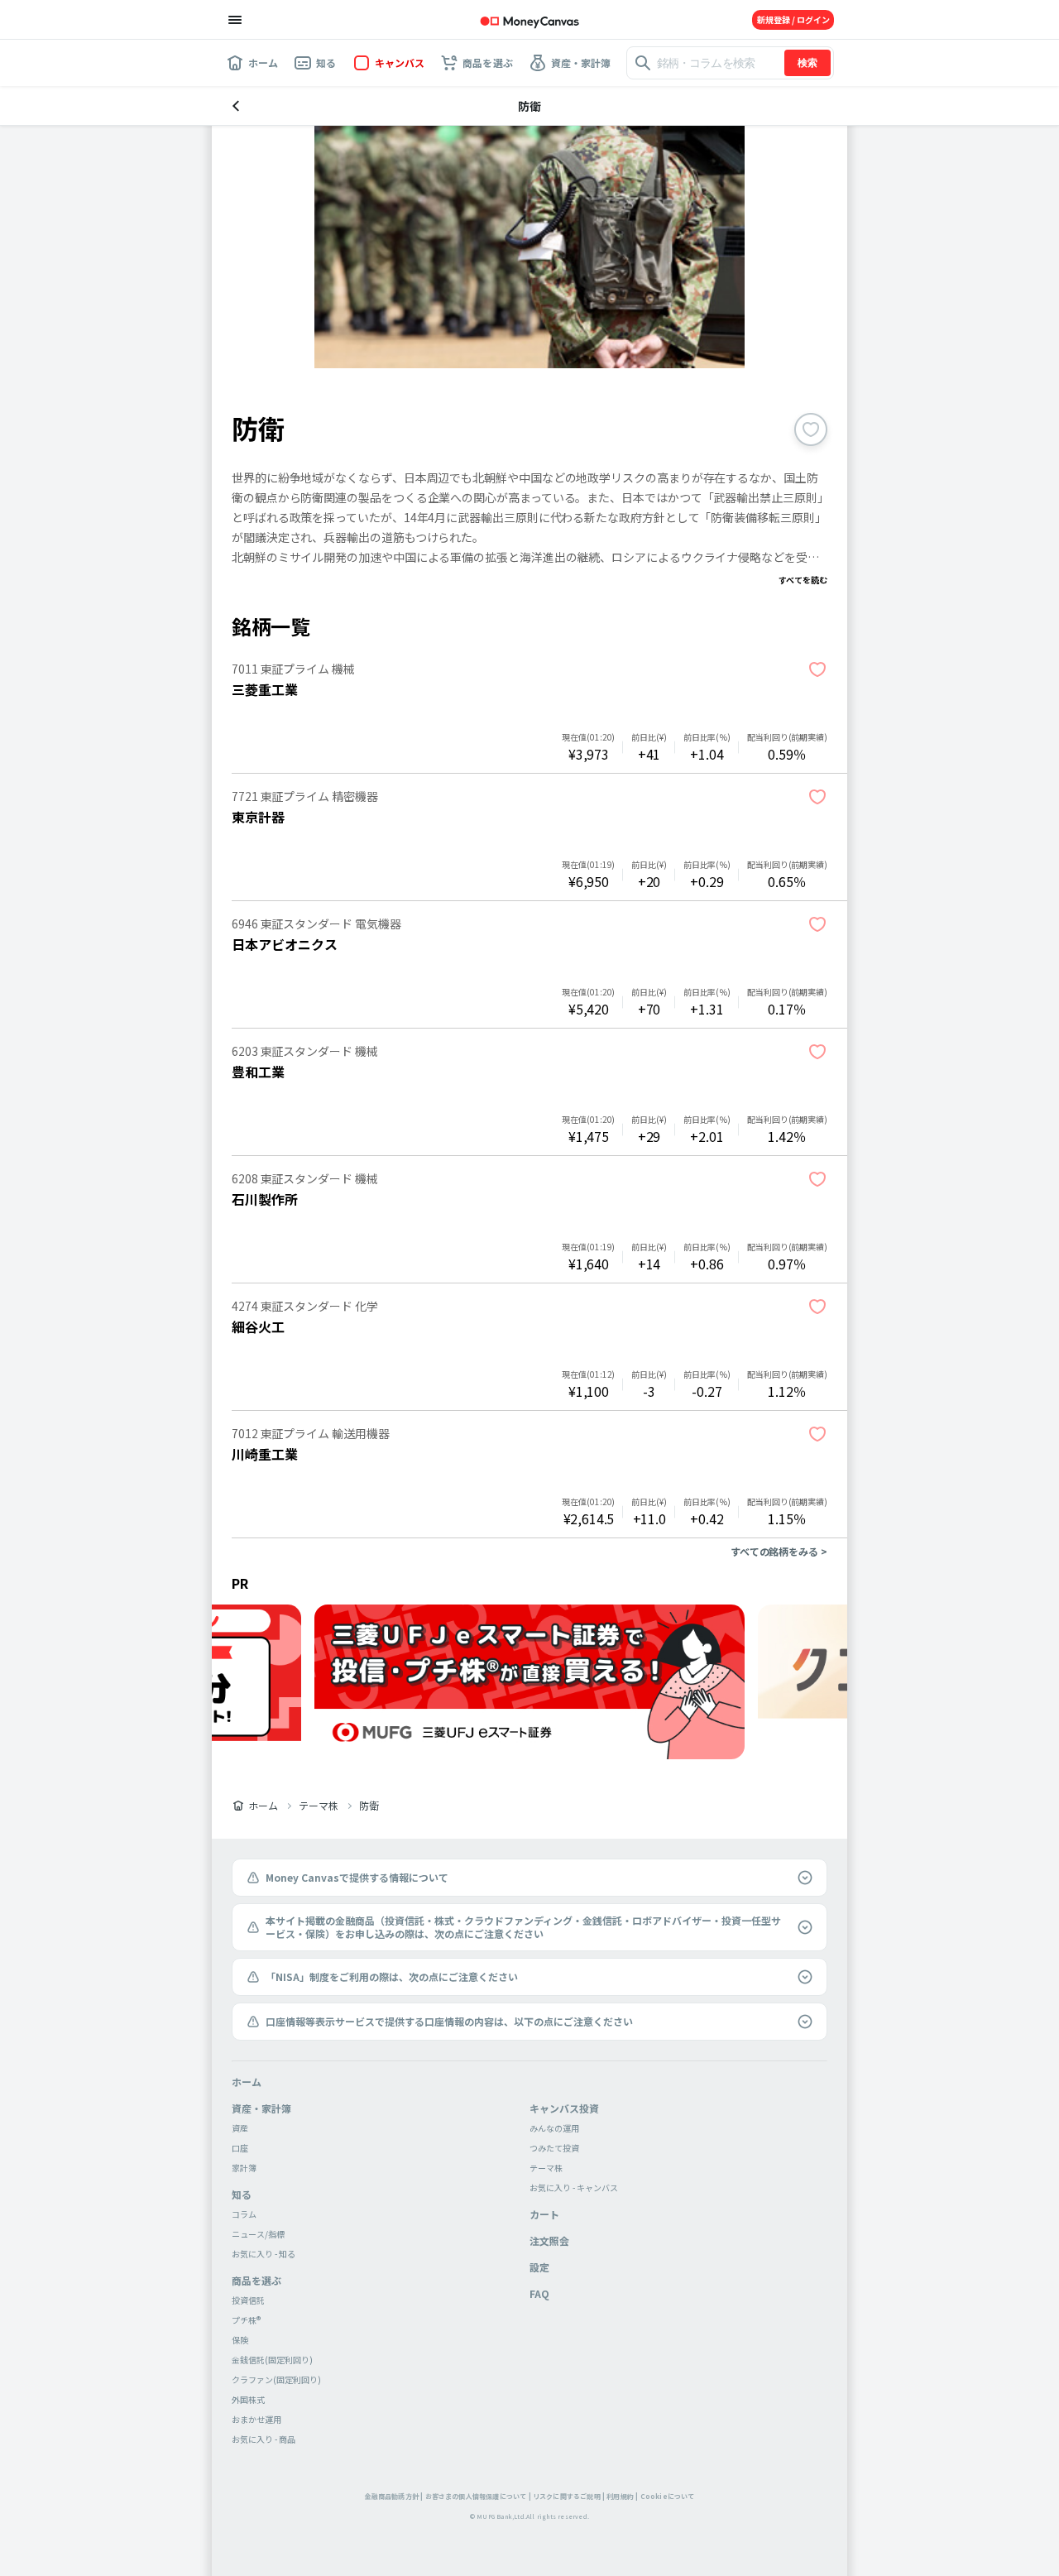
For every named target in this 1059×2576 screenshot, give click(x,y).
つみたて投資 (554, 2148)
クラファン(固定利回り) (276, 2379)
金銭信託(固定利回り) (272, 2360)
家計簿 (244, 2168)
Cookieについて (668, 2496)
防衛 (369, 1806)
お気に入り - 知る (264, 2254)
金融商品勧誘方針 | (394, 2496)
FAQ (539, 2293)
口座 (240, 2148)
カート (544, 2214)
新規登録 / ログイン (793, 19)
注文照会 (549, 2240)
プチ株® (246, 2320)
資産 (240, 2128)
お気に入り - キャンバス (574, 2187)
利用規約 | (622, 2496)
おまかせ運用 (256, 2419)
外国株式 (248, 2399)
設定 (539, 2267)
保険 (240, 2340)
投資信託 (248, 2300)
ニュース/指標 (258, 2234)
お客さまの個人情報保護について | (478, 2496)
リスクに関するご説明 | (569, 2496)
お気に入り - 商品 (264, 2439)
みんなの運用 (554, 2128)
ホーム (263, 1806)
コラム (244, 2214)
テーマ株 (319, 1806)
